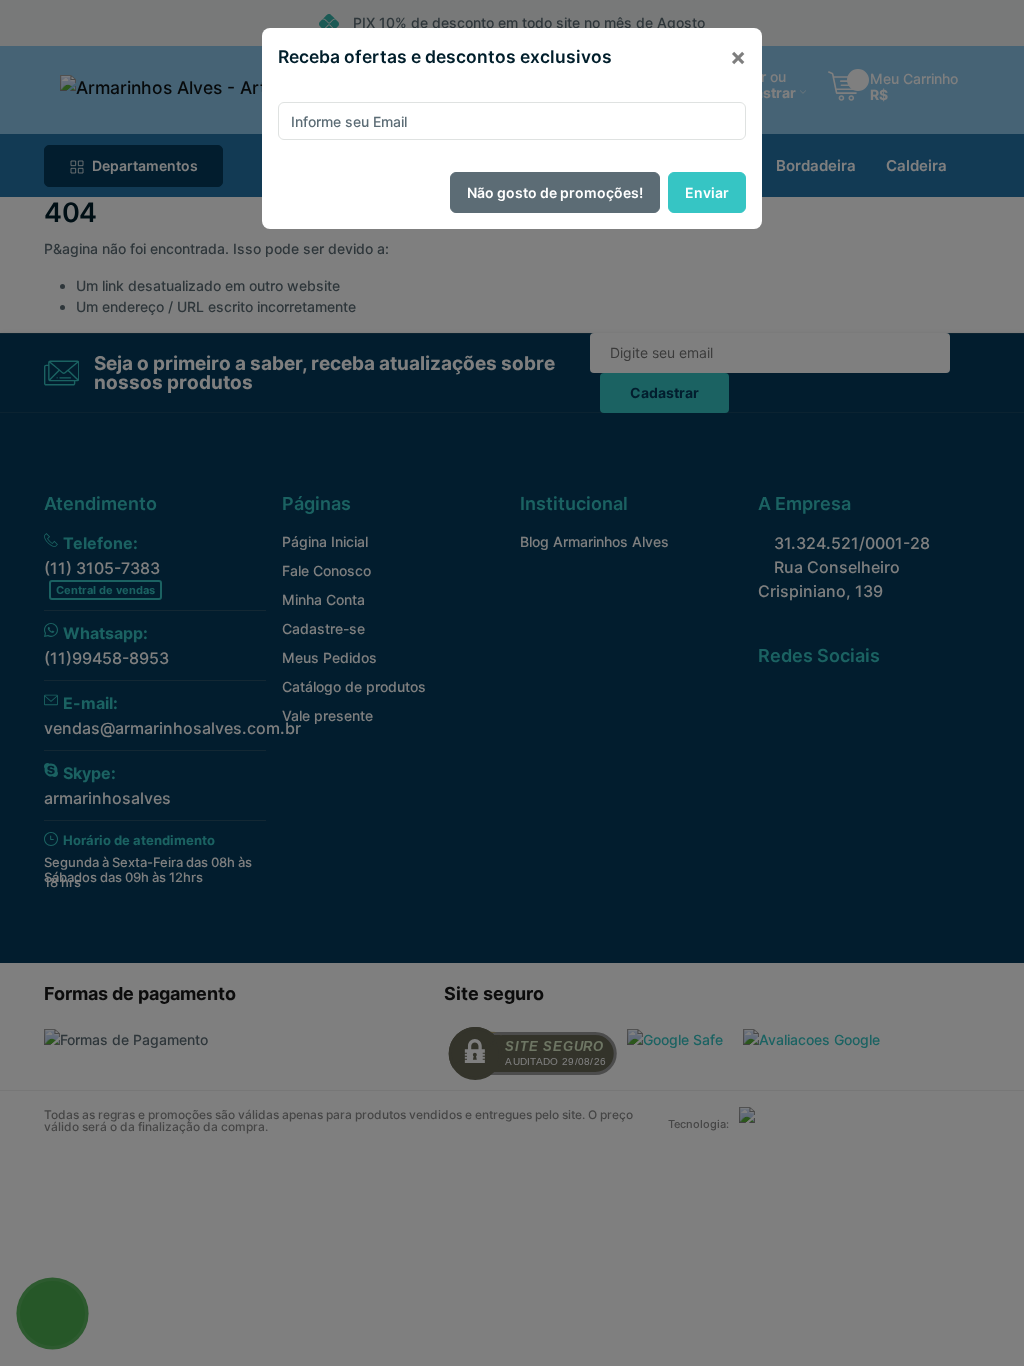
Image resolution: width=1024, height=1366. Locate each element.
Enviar (707, 192)
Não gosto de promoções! (555, 192)
